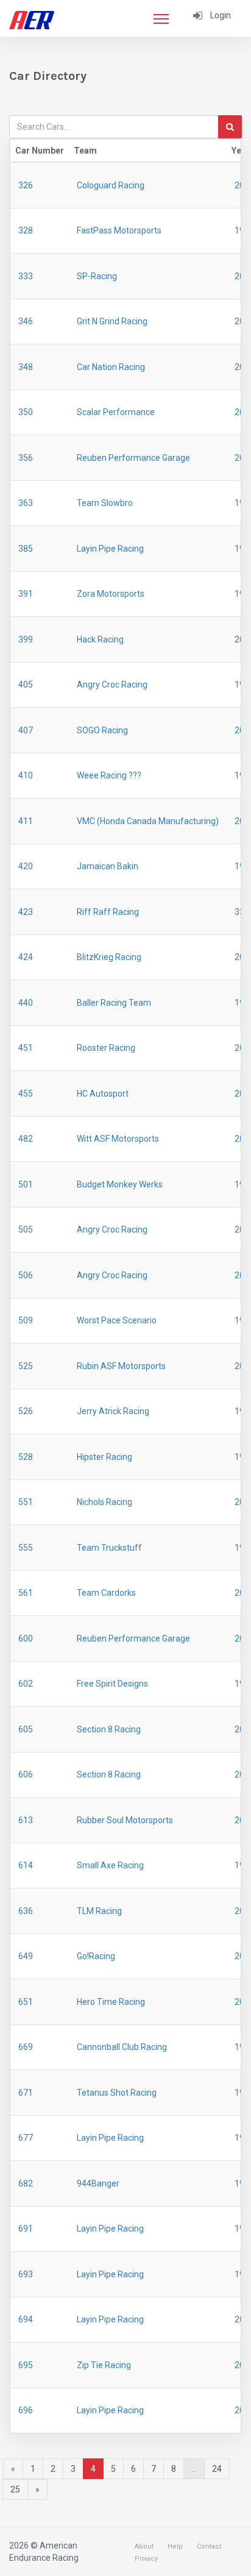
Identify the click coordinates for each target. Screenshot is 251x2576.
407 (26, 730)
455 (26, 1094)
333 (26, 276)
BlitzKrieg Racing (109, 957)
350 (26, 412)
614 (26, 1865)
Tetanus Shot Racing (117, 2093)
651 (26, 2002)
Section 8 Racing (109, 1729)
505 (26, 1229)
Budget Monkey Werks (120, 1184)
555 (26, 1548)
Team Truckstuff (109, 1548)
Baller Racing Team (114, 1003)
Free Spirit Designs (112, 1684)
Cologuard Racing (111, 185)
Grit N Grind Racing (112, 321)
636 (26, 1911)
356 (26, 458)
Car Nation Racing (111, 367)
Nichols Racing (104, 1502)
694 (26, 2319)
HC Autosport (103, 1094)
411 (26, 821)
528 (26, 1457)
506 (26, 1275)
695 (26, 2365)
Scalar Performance (116, 412)
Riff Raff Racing (108, 912)
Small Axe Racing (110, 1865)
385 (26, 549)
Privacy (146, 2559)
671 (26, 2093)
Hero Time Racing (111, 2002)
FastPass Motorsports (119, 230)
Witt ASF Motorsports (118, 1139)
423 (26, 912)
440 (26, 1003)
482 (26, 1139)
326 (26, 185)
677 (26, 2138)
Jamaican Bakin (108, 866)
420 (26, 866)
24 (217, 2469)
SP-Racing (97, 276)
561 (26, 1593)
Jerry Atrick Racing (113, 1411)
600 (26, 1638)
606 (26, 1774)
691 (26, 2229)
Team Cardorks (106, 1593)
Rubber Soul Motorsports (125, 1820)
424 (26, 957)
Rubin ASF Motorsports (121, 1366)
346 (26, 321)
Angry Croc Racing (112, 685)
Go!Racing (96, 1956)
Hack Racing (100, 639)
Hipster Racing (104, 1457)
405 (26, 685)
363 (26, 503)
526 (26, 1411)
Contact (209, 2546)
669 (26, 2047)
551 (26, 1502)
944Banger (98, 2183)
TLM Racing (99, 1911)
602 (26, 1684)
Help (175, 2546)
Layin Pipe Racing (110, 549)
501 (26, 1184)
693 (26, 2274)
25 (15, 2489)
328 (26, 230)
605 (26, 1729)
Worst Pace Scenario (117, 1320)
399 (26, 639)
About (144, 2546)
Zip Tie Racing (104, 2365)
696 (26, 2410)
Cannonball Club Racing (122, 2047)
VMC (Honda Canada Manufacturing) (148, 821)
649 (26, 1956)
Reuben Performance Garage (133, 458)
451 (26, 1048)
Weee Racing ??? (109, 775)
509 (26, 1320)
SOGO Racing (102, 730)
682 (26, 2183)
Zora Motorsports (111, 594)
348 (26, 367)
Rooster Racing (106, 1048)
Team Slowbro (105, 503)
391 (26, 594)
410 (26, 775)
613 (26, 1820)
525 (26, 1366)
